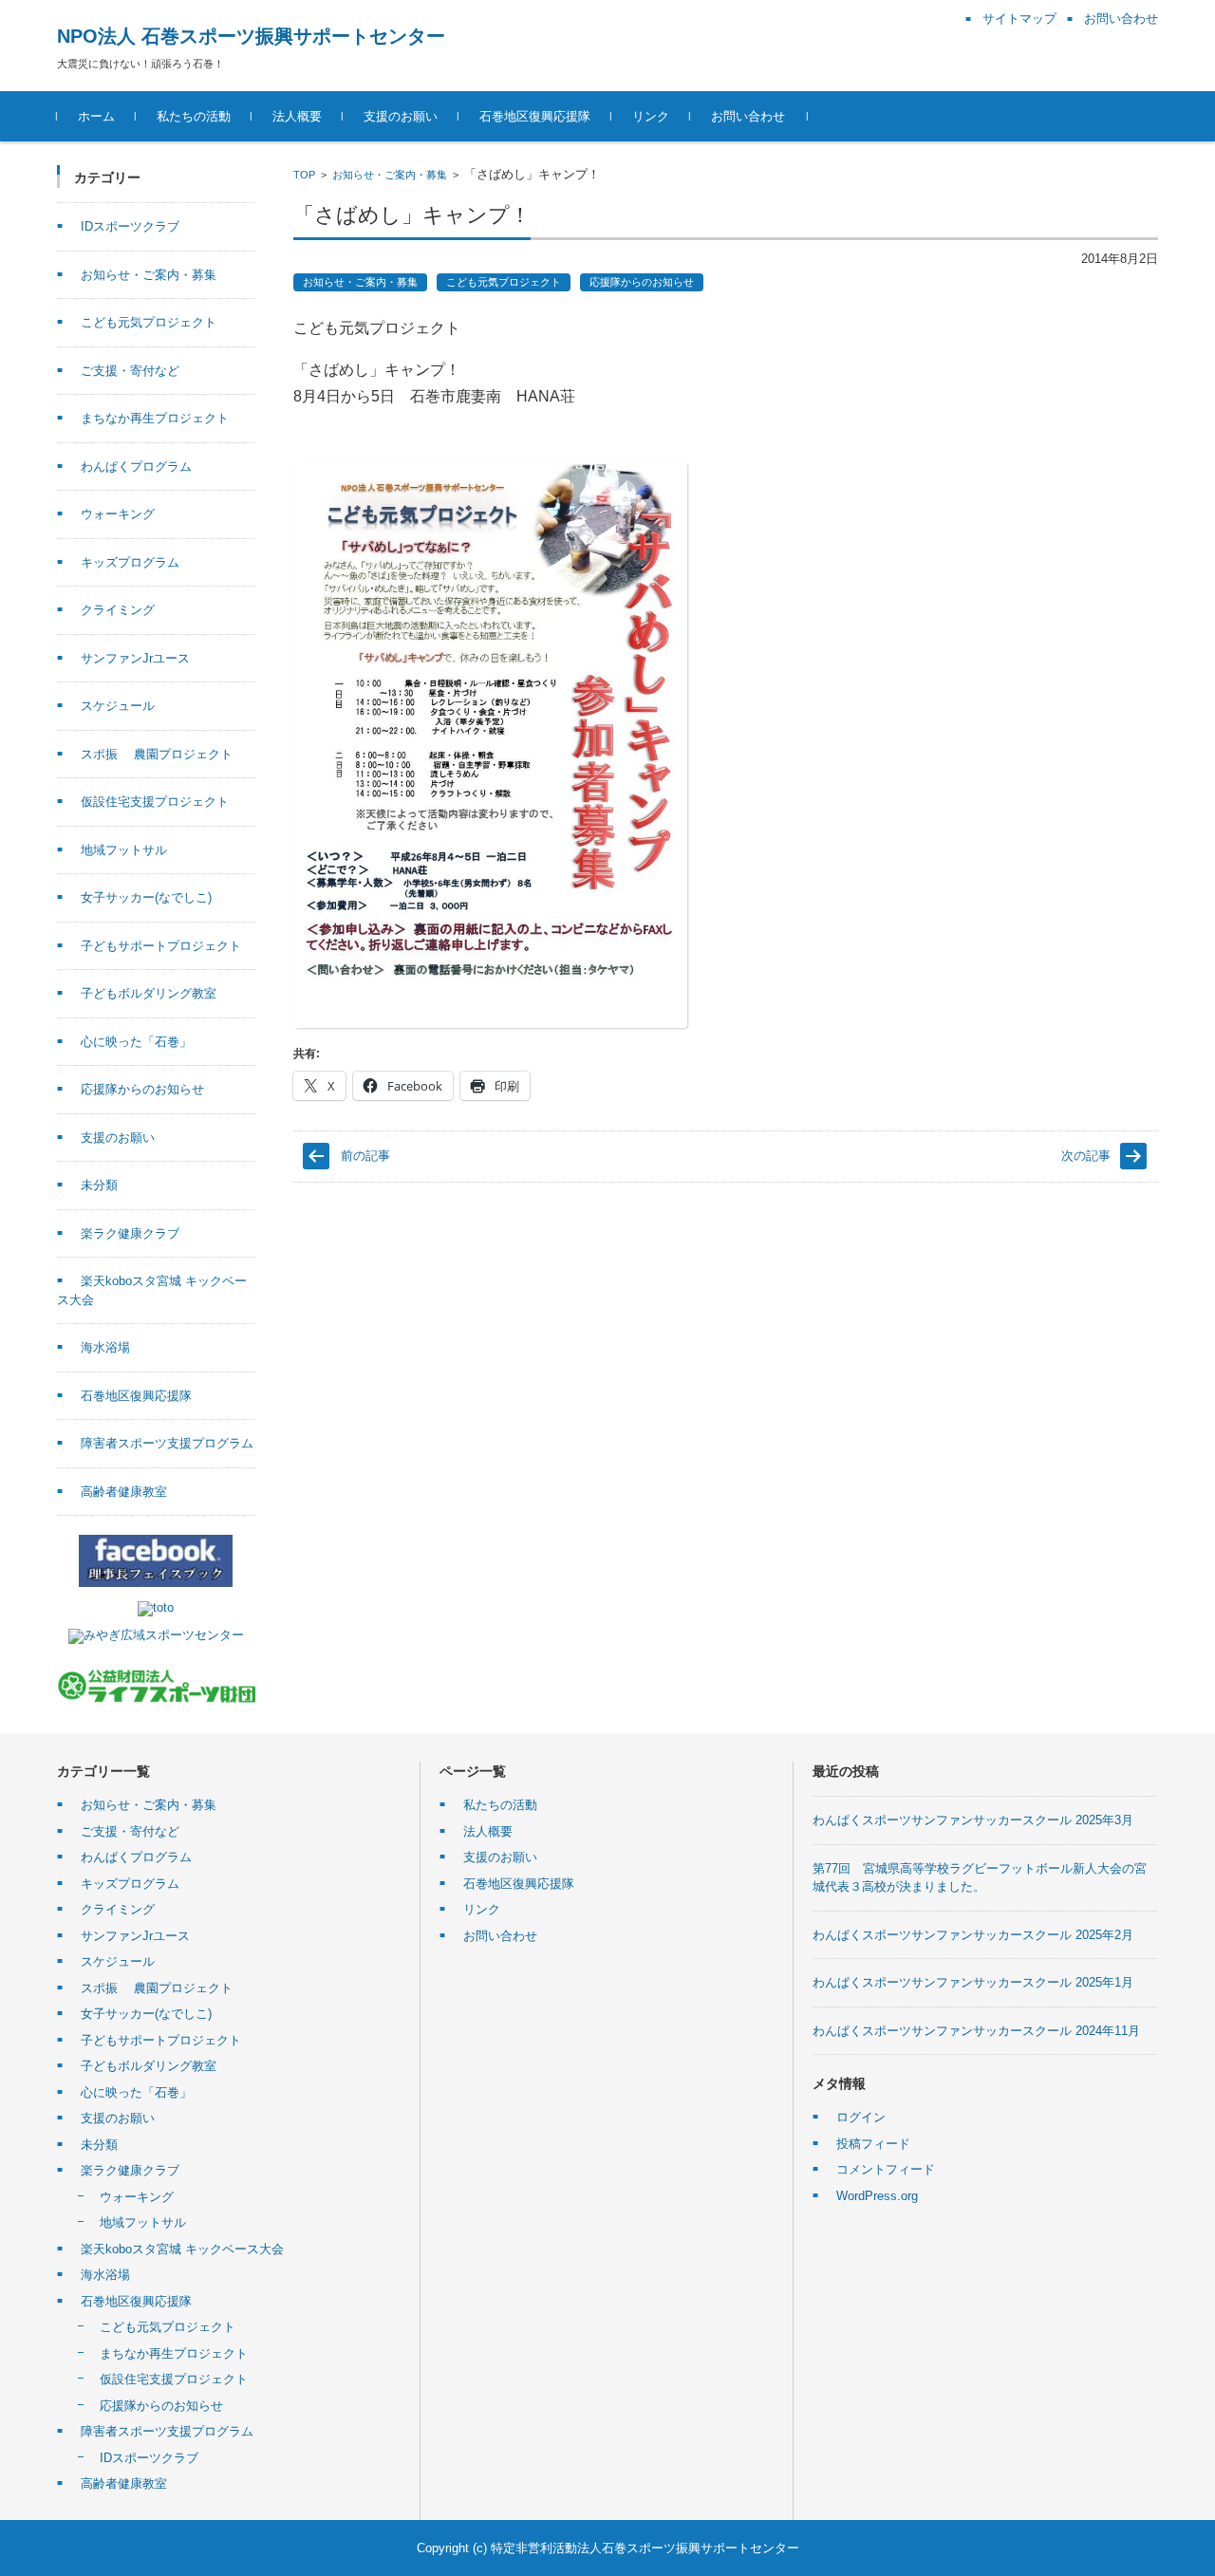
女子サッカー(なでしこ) (146, 897)
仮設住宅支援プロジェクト (155, 802)
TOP (304, 175)
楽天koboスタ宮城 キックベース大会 (182, 2249)
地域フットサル (124, 850)
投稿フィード (873, 2144)
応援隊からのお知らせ (642, 282)
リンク (651, 116)
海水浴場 (105, 1347)
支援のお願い (401, 116)
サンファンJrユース (135, 658)
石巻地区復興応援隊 (535, 116)
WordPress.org (877, 2196)
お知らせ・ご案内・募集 (390, 175)
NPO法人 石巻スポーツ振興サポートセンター (251, 36)
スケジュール (118, 706)
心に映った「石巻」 (136, 1042)
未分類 (99, 1185)
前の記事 (365, 1156)
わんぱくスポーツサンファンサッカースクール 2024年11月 (976, 2031)
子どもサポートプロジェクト (161, 946)
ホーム (96, 116)
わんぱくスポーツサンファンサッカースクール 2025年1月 (973, 1982)
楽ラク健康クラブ (130, 1233)
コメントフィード (886, 2169)
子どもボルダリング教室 (149, 993)
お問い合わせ (748, 116)
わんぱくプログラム (136, 467)
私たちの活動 (194, 116)
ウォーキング (118, 514)
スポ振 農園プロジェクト (157, 754)
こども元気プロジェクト (504, 282)
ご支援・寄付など (130, 371)
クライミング (118, 610)
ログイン (861, 2117)
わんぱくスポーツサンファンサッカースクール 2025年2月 (973, 1935)
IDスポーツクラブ (130, 226)
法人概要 (297, 116)
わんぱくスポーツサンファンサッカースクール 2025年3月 (973, 1820)
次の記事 (1086, 1156)
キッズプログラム (130, 562)
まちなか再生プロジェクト (155, 418)
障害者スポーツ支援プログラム (167, 1443)
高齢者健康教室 (124, 1492)
